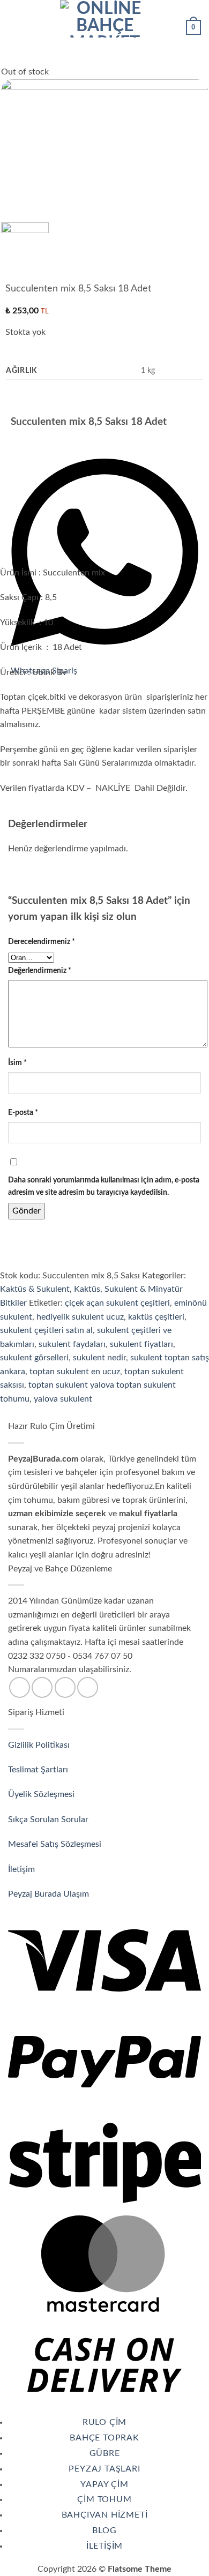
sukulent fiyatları (141, 1344)
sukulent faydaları (72, 1344)
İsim (17, 1063)
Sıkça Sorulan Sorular (49, 1819)
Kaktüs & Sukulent (35, 1289)
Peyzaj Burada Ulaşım (48, 1894)
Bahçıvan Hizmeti (105, 2515)
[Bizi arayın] (65, 1687)
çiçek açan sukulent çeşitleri (117, 1303)
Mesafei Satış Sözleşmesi (56, 1844)
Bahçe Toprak (104, 2438)
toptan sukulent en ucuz (75, 1372)
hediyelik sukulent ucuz (80, 1317)
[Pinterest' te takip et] (88, 1687)
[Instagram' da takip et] (42, 1687)
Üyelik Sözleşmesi (42, 1794)
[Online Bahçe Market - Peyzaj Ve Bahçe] (104, 19)
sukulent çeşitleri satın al (46, 1330)
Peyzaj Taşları (104, 2469)
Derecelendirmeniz (42, 942)
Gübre (105, 2453)
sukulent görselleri (34, 1358)
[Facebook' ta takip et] (20, 1687)
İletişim (23, 1869)
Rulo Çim (104, 2422)
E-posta (23, 1113)
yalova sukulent (63, 1399)
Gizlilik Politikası (39, 1745)
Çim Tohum (104, 2499)
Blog (104, 2530)
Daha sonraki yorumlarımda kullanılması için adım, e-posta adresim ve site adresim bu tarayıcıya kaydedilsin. (104, 1186)
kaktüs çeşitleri (156, 1317)
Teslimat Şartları (38, 1770)
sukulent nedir (99, 1358)
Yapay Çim (104, 2484)
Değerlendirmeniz (40, 971)
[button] (14, 18)
